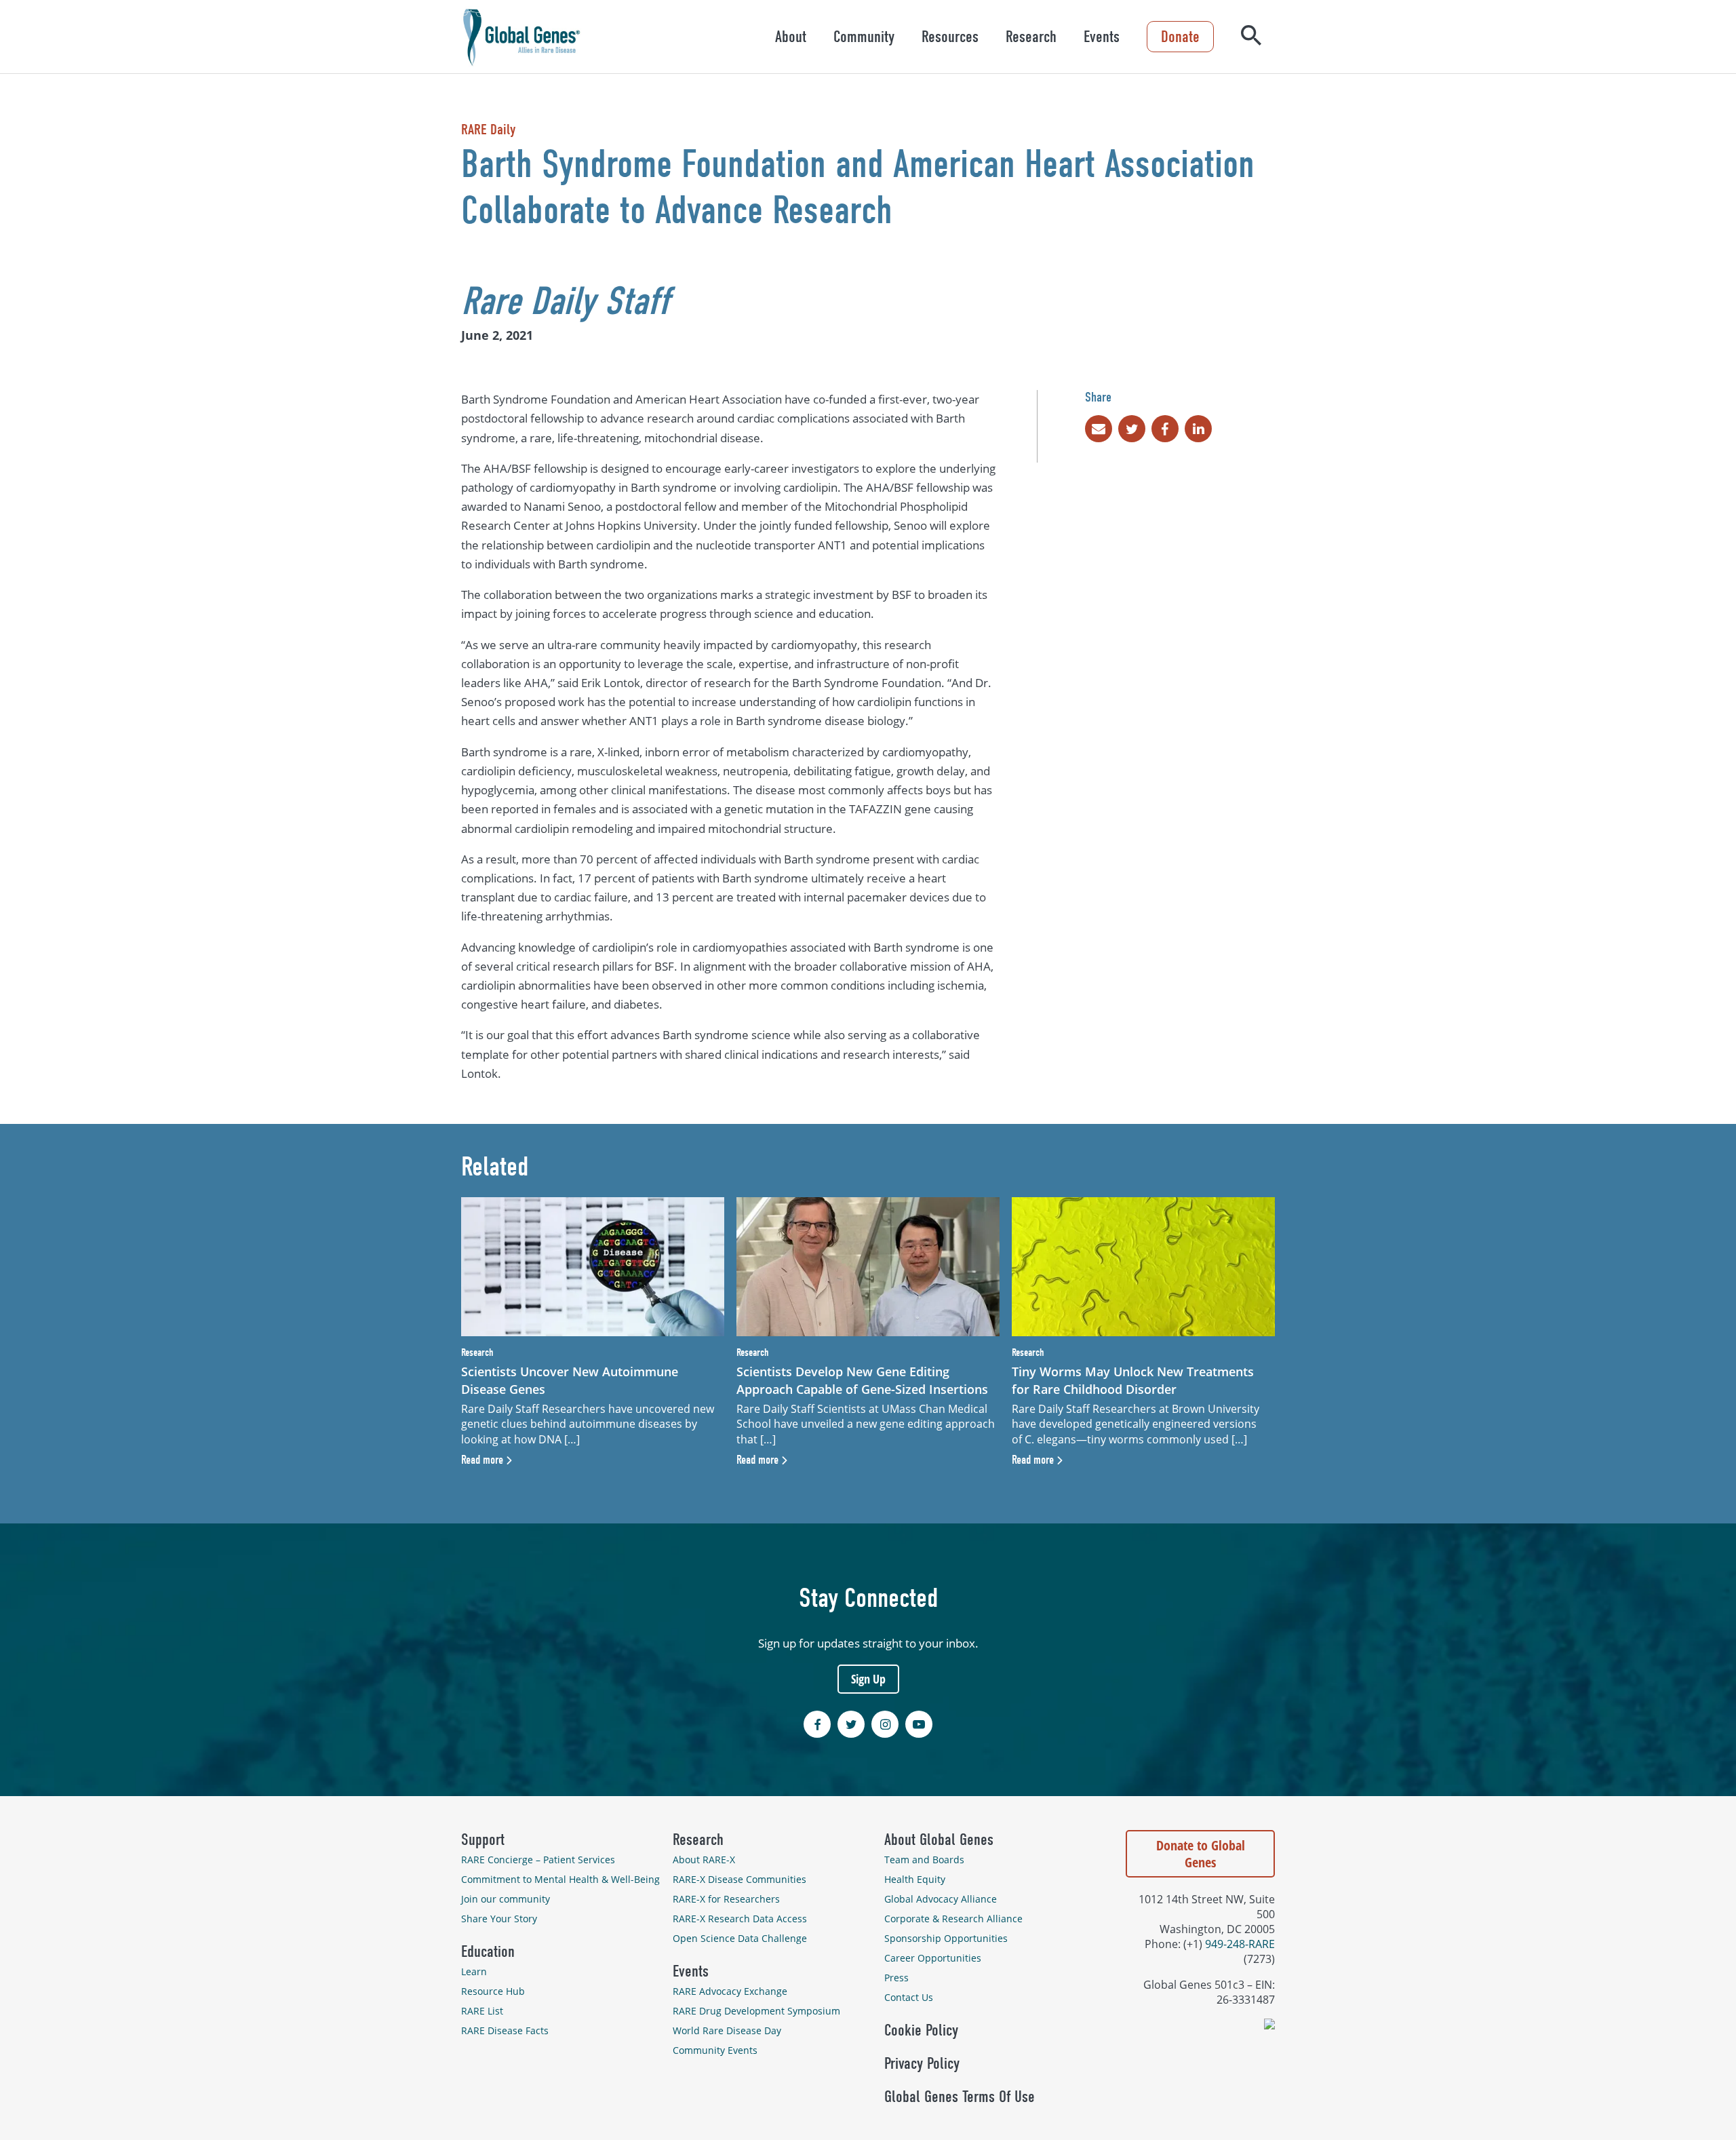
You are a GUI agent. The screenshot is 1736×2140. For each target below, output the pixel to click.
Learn (474, 1971)
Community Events (715, 2050)
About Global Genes (939, 1840)
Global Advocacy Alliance (941, 1899)
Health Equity (915, 1879)
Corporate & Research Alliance (953, 1919)
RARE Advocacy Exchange (730, 1991)
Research (1031, 37)
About (791, 37)
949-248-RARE (1240, 1944)
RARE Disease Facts (505, 2030)
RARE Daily (488, 130)
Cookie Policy (921, 2030)
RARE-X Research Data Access (740, 1919)
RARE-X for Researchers (726, 1899)
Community (864, 37)
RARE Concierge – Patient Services (538, 1860)
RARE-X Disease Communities (739, 1879)
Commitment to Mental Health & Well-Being (560, 1879)
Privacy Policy (922, 2063)
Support (483, 1840)
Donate (1180, 37)
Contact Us (909, 1997)
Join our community (506, 1899)
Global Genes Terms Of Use (960, 2097)
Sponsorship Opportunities (946, 1938)
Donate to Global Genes (1201, 1854)
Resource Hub (493, 1991)
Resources (950, 37)
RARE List (482, 2011)
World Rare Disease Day (727, 2030)
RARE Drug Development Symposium (756, 2011)
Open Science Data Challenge (740, 1938)
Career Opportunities (933, 1958)
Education (488, 1951)
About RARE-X (704, 1860)
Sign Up (868, 1679)
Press (896, 1978)
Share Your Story (499, 1919)
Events (1102, 37)
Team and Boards (924, 1860)
